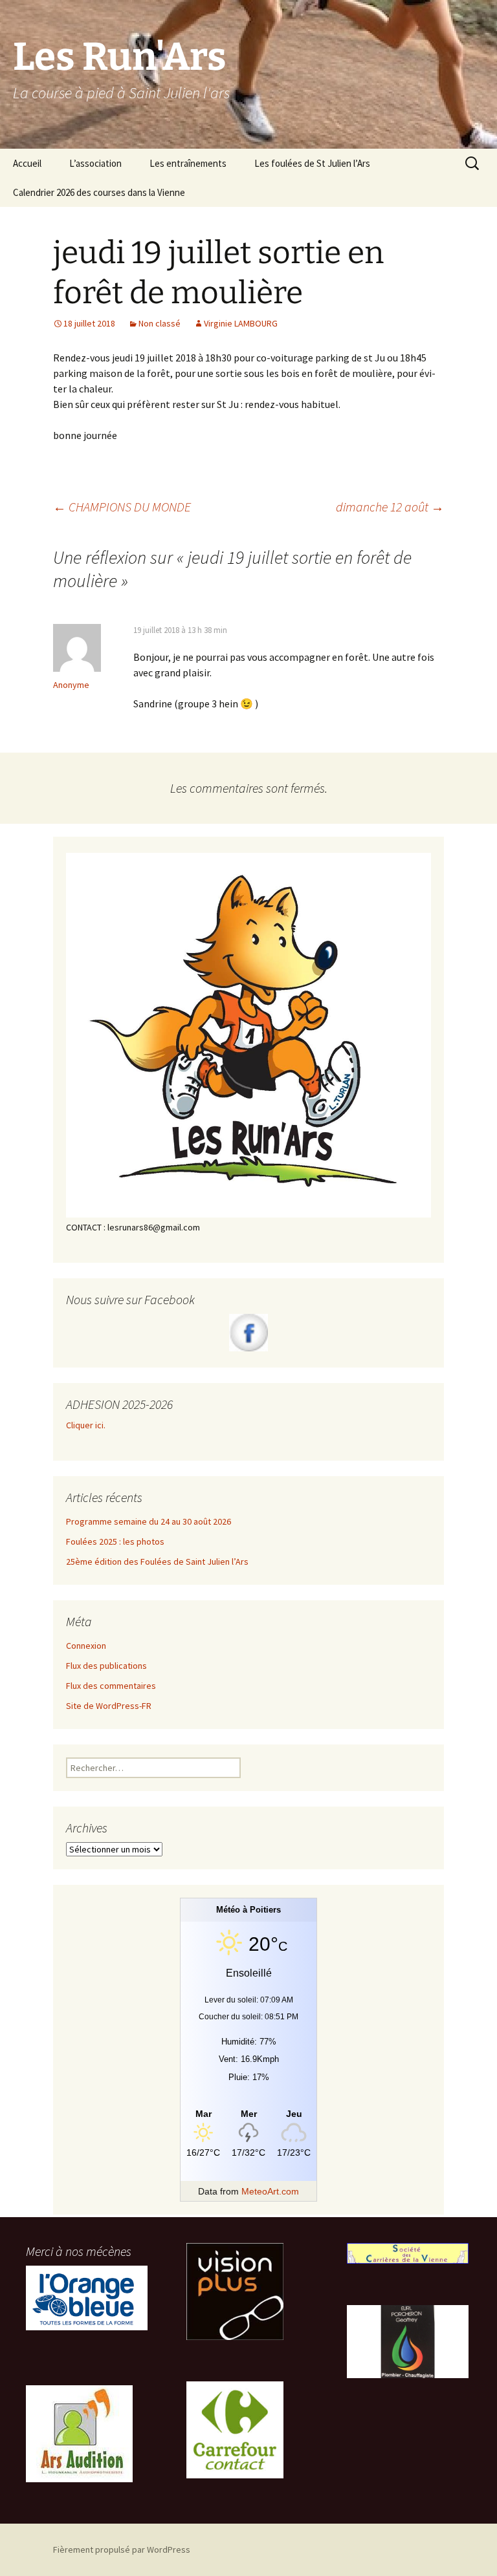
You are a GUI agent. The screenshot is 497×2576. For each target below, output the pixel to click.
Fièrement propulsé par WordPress (122, 2549)
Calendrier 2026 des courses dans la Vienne (99, 192)
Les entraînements (188, 163)
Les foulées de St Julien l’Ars (312, 163)
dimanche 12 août (390, 507)
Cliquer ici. (87, 1425)
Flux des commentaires (111, 1686)
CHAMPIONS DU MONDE (122, 507)
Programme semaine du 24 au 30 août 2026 (149, 1521)
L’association (95, 163)
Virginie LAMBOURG (241, 323)
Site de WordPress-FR (109, 1706)
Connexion (86, 1646)
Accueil (27, 163)
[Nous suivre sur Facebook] (248, 1333)
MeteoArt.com (270, 2191)
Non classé (160, 323)
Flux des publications (106, 1666)
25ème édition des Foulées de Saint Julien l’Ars (157, 1562)
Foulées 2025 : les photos (115, 1541)
